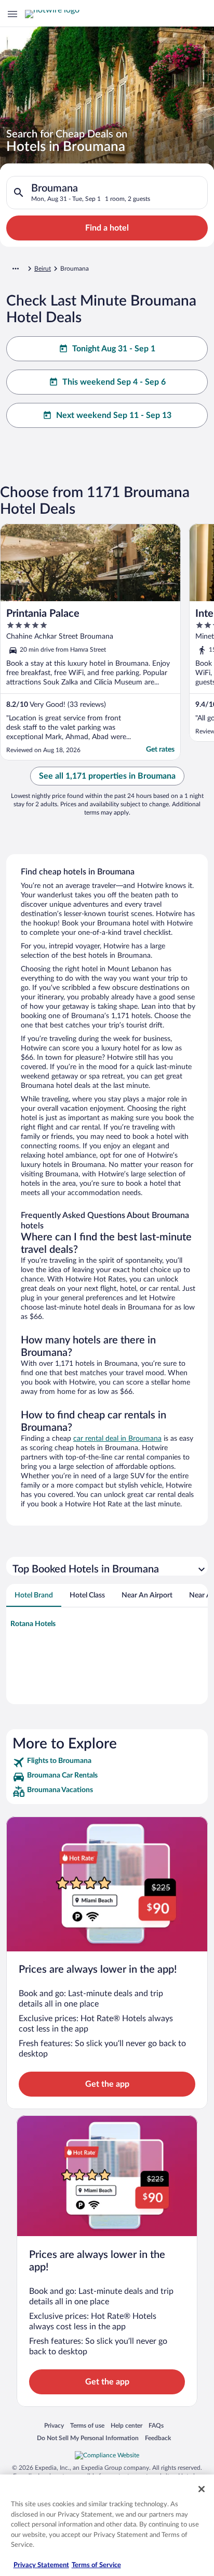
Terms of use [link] (87, 2425)
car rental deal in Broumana (117, 1439)
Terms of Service (96, 2565)
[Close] (202, 2489)
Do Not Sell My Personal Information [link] (88, 2438)
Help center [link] (126, 2425)
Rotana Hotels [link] (33, 1624)
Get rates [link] (160, 750)
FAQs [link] (156, 2425)
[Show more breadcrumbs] (16, 269)
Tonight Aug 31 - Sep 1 (114, 349)
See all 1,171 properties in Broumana (107, 776)
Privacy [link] (54, 2425)
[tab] (34, 1595)
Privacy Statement (41, 2565)
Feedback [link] (158, 2438)
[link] (107, 1762)
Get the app (107, 2084)
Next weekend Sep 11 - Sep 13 (114, 415)
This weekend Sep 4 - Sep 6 (114, 382)
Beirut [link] (43, 269)
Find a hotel (107, 228)
